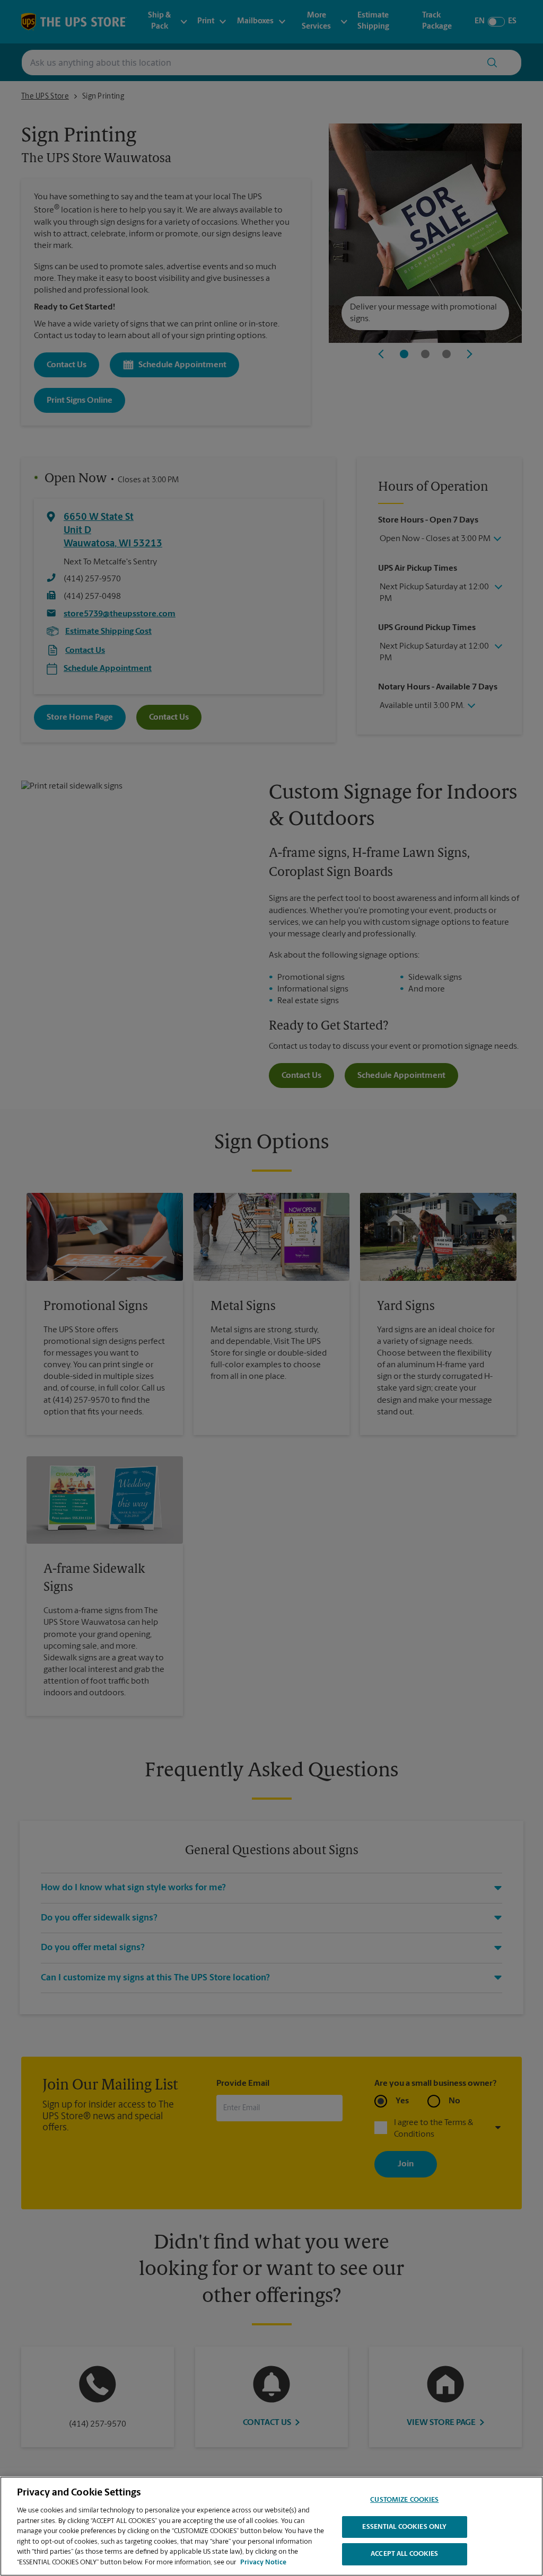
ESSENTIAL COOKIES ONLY (404, 2527)
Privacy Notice (263, 2562)
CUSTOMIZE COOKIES (404, 2500)
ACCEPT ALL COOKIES (404, 2554)
